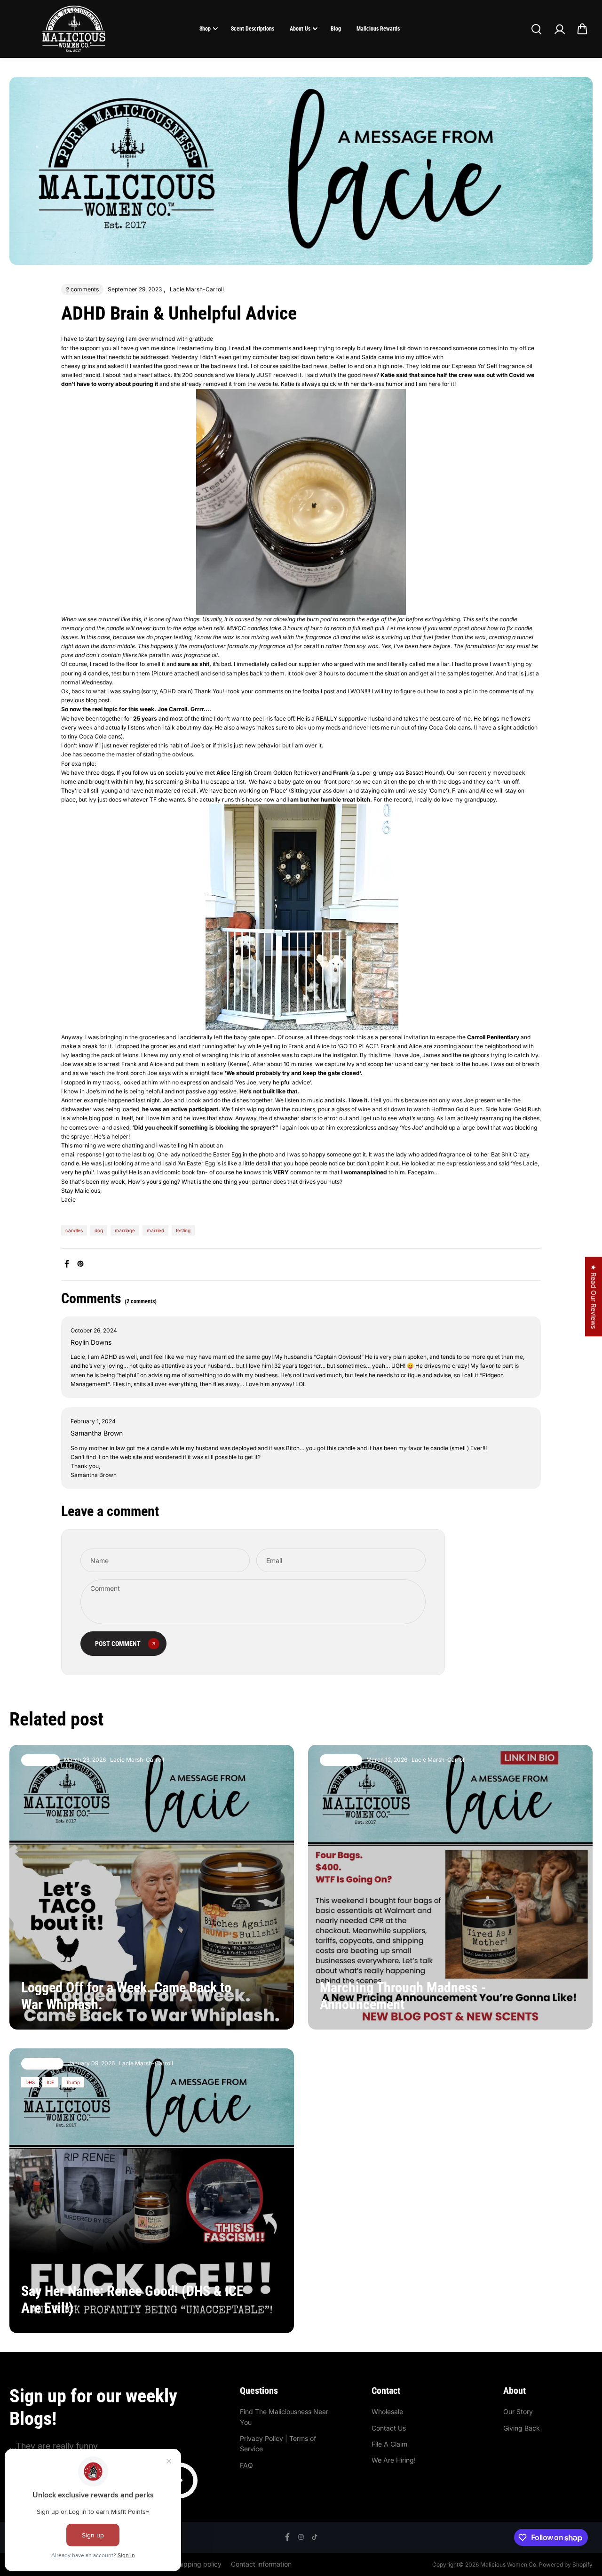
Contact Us (389, 2428)
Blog (336, 29)
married (155, 1230)
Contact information (261, 2564)
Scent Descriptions (253, 29)
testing (183, 1230)
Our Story (518, 2411)
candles (74, 1230)
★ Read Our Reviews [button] (594, 1296)
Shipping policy (198, 2564)
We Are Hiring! (394, 2460)
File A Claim (389, 2444)
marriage (125, 1230)
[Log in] (559, 29)
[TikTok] (315, 2537)
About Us (300, 29)
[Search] (536, 29)
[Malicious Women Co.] (74, 29)
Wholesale (387, 2411)
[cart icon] (582, 29)
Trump (73, 2082)
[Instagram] (301, 2537)
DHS (30, 2082)
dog (99, 1230)
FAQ (246, 2465)
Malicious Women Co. (510, 2564)
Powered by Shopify (566, 2564)
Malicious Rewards (378, 29)
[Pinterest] (80, 1264)
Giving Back (522, 2428)
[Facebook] (67, 1264)
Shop (205, 29)
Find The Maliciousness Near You (284, 2417)
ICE (50, 2082)
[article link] (271, 2009)
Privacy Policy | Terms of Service (278, 2444)
